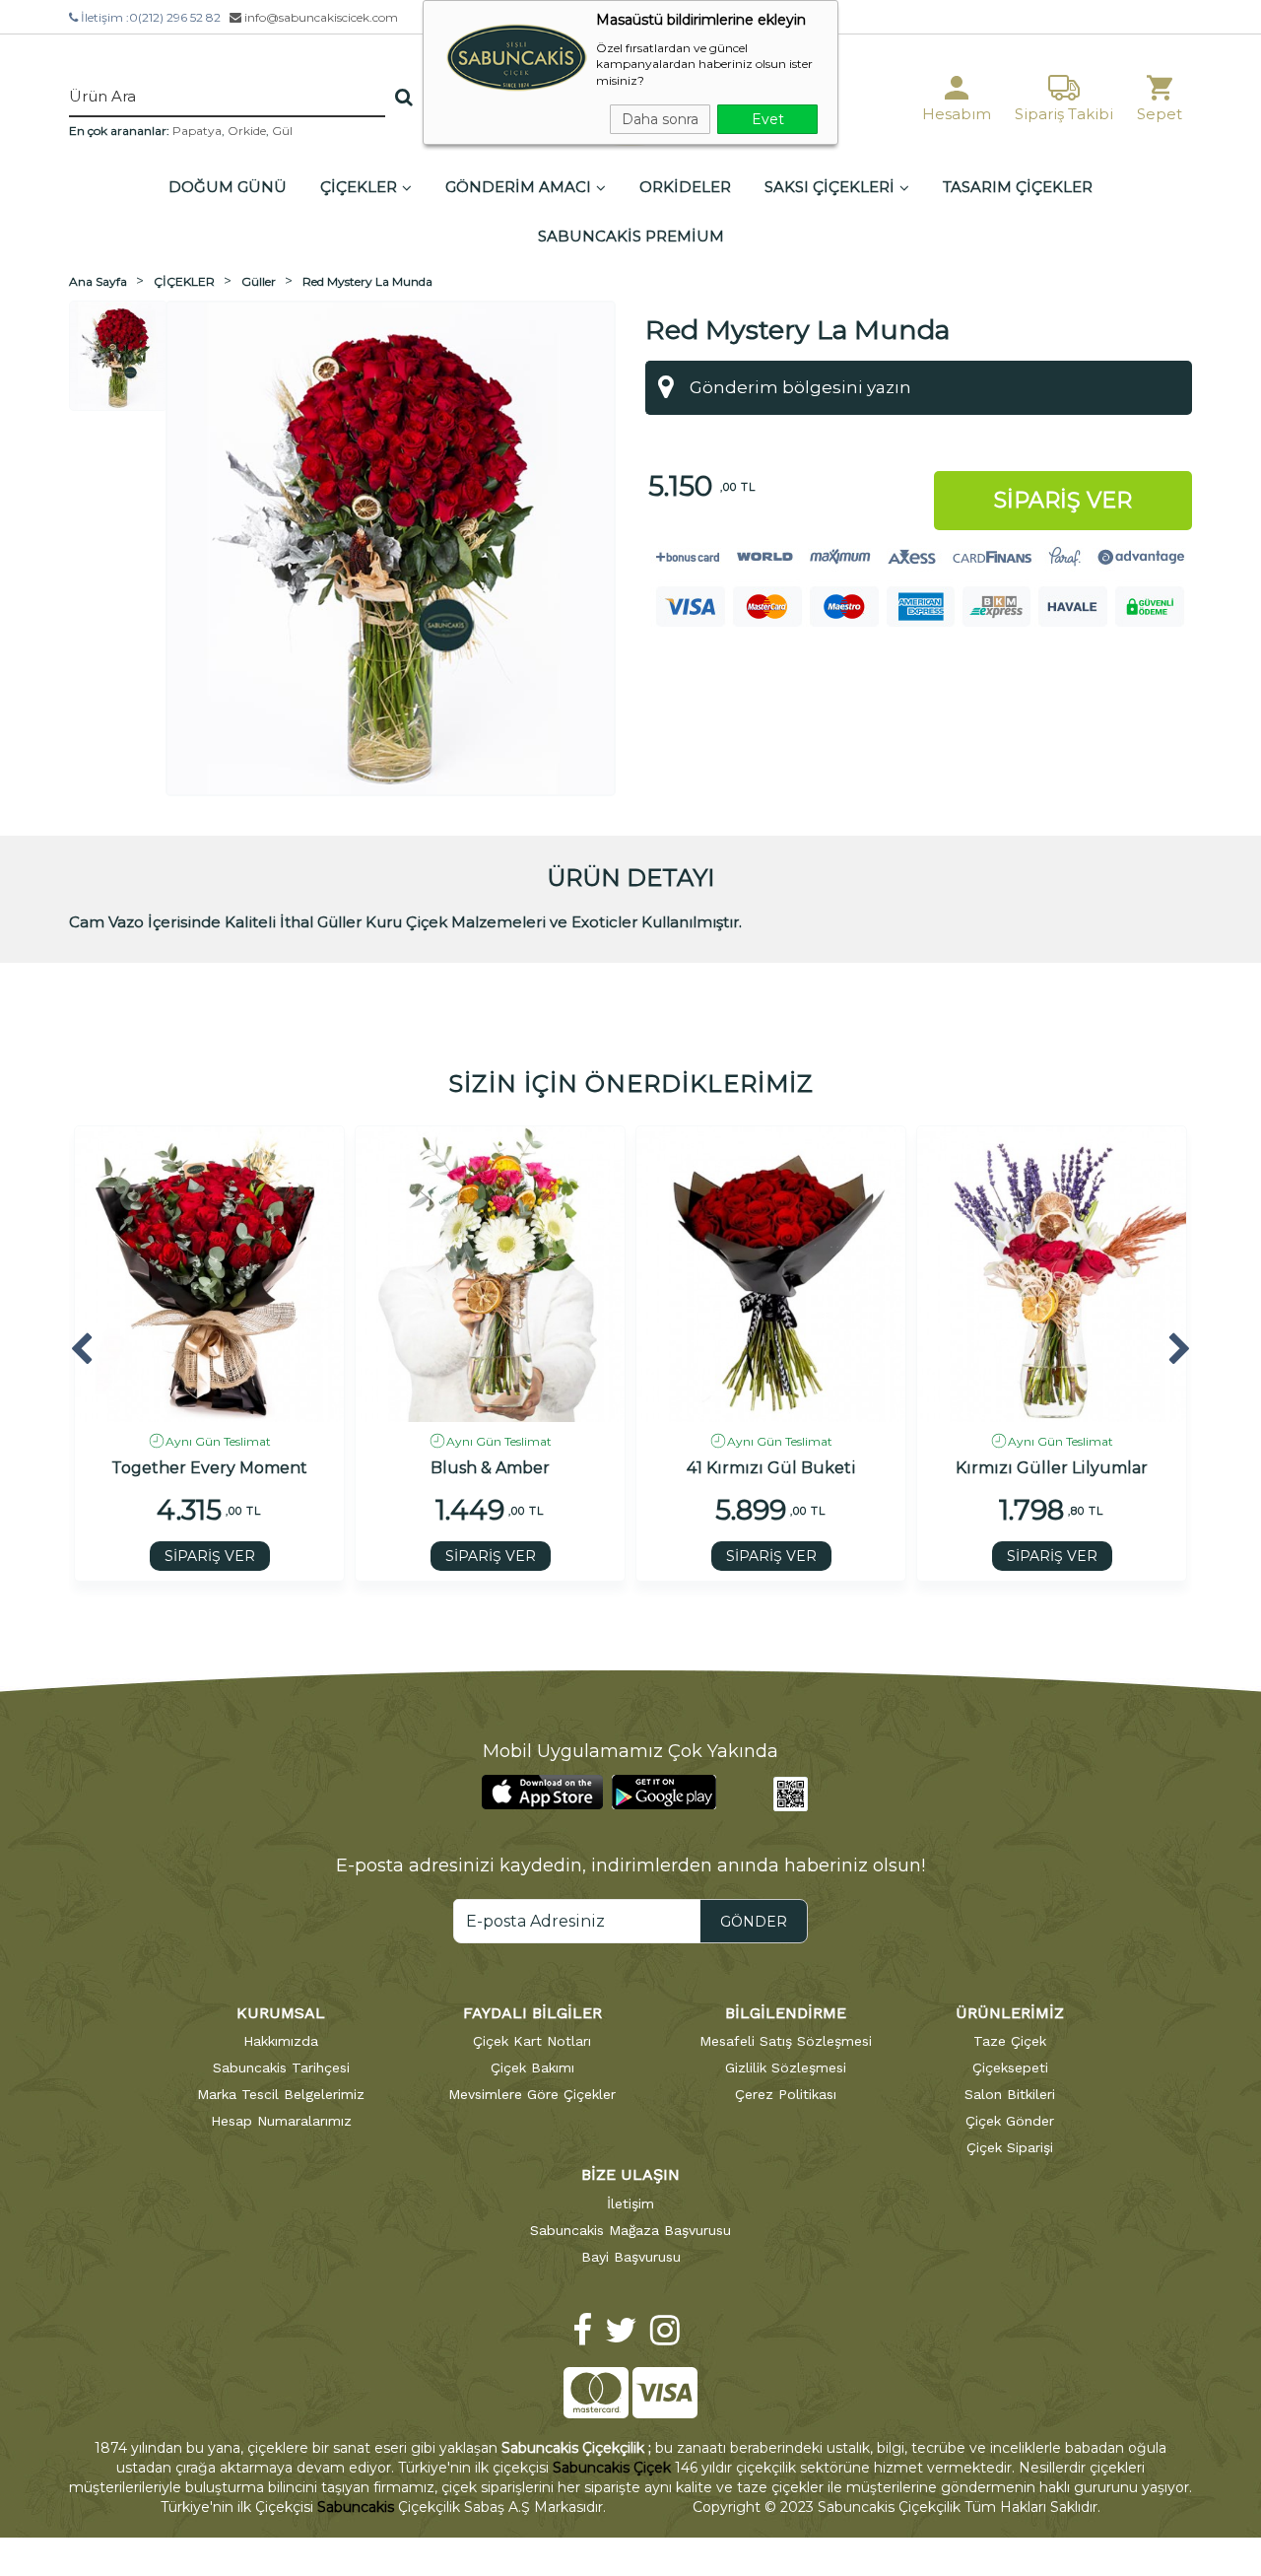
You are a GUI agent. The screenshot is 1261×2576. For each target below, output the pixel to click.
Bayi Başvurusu (631, 2257)
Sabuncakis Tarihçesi (281, 2068)
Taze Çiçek (1010, 2041)
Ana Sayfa (98, 281)
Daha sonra (660, 119)
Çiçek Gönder (1010, 2121)
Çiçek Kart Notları (532, 2041)
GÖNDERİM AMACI (518, 187)
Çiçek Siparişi (1010, 2147)
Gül (282, 131)
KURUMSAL (281, 2013)
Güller (259, 281)
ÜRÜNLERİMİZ (1010, 2013)
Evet (768, 119)
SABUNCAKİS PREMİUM (631, 236)
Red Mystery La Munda (367, 281)
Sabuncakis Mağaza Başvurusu (630, 2230)
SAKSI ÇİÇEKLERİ (830, 187)
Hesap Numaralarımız (281, 2121)
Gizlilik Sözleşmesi (786, 2068)
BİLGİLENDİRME (786, 2013)
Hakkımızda (281, 2041)
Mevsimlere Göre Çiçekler (532, 2094)
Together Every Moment (209, 1468)
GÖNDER (754, 1922)
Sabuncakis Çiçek (612, 2468)
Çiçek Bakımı (532, 2068)
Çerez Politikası (786, 2094)
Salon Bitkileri (1010, 2094)
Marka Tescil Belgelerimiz (281, 2094)
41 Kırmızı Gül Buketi (771, 1468)
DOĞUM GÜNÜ (228, 187)
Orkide (247, 131)
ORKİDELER (685, 187)
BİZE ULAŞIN (630, 2174)
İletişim (630, 2203)
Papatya (197, 131)
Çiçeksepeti (1010, 2068)
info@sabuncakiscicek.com (320, 17)
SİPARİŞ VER (210, 1556)
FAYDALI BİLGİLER (532, 2013)
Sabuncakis (356, 2507)
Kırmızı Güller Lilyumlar (1052, 1468)
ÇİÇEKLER (359, 187)
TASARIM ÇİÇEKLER (1018, 187)
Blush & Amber (490, 1468)
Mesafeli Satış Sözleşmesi (786, 2041)
